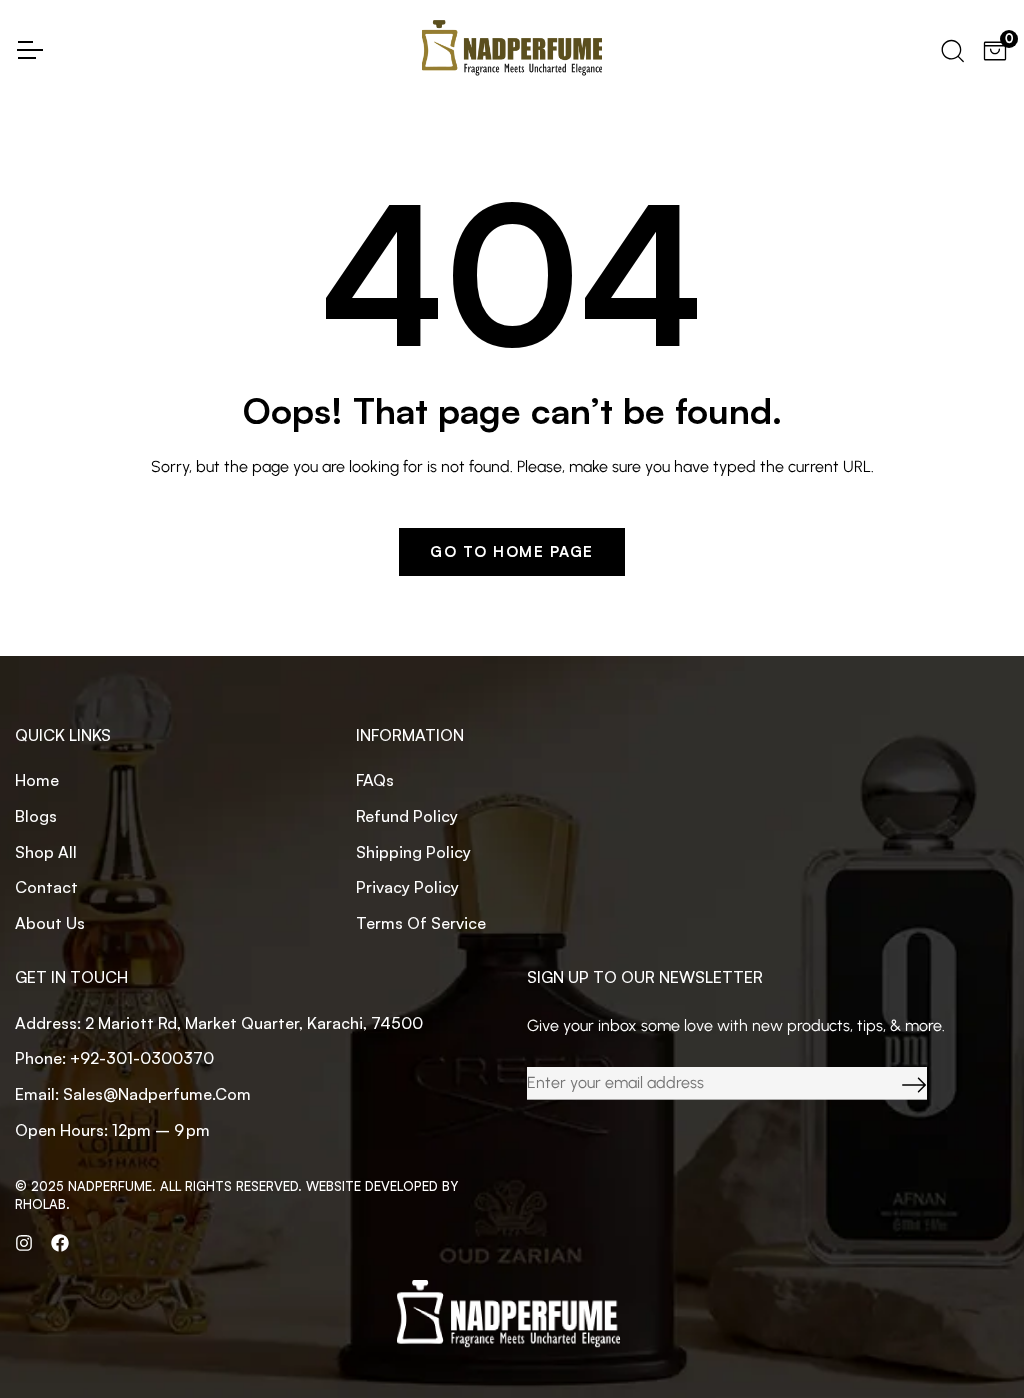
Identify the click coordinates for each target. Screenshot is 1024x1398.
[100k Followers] (24, 1242)
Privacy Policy (407, 887)
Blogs (36, 816)
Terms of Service (421, 923)
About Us (50, 923)
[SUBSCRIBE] (899, 1083)
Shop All (46, 852)
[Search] (951, 48)
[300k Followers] (60, 1242)
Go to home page (512, 551)
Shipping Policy (413, 852)
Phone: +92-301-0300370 (114, 1058)
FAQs (375, 780)
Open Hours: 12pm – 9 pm (112, 1130)
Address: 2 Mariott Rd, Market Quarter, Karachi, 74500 (219, 1023)
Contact (46, 887)
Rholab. (42, 1204)
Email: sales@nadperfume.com (133, 1094)
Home (37, 780)
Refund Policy (407, 816)
